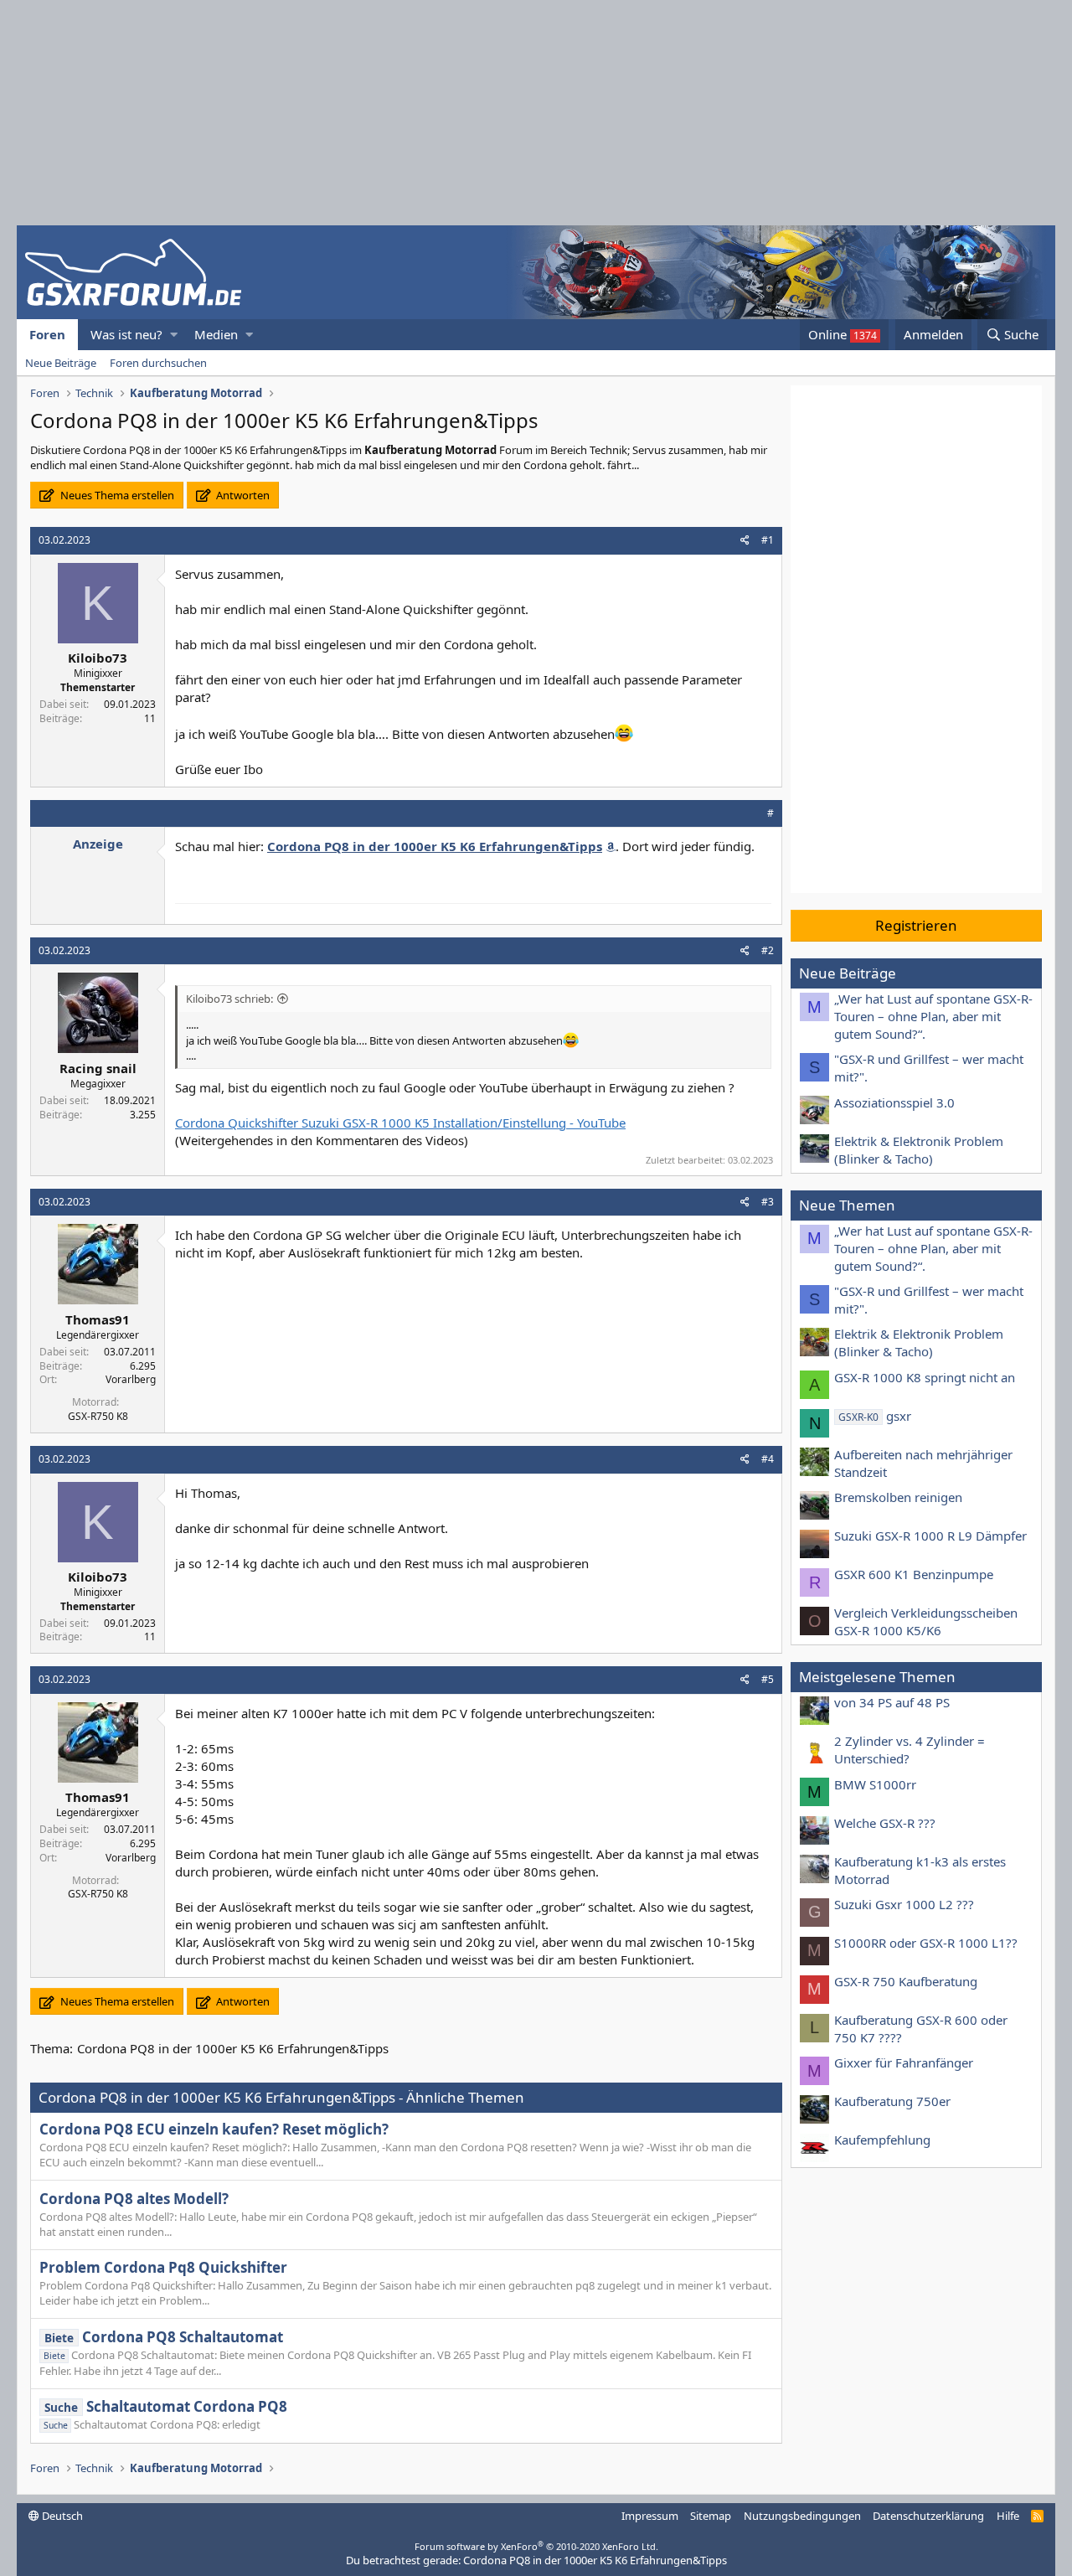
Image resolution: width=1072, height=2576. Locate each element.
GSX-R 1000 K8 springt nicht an (925, 1377)
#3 (768, 1202)
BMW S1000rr (875, 1784)
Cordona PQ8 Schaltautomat (164, 2337)
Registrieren (916, 925)
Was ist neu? (126, 334)
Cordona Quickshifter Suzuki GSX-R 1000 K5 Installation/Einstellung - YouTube (400, 1123)
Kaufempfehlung (882, 2140)
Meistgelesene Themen (877, 1677)
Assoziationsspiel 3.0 (894, 1102)
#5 (768, 1679)
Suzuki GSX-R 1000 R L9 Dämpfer (930, 1536)
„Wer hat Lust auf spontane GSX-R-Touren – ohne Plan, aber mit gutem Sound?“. (933, 1016)
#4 (768, 1459)
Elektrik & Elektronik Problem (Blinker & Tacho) (919, 1150)
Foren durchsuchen (158, 363)
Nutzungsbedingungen (802, 2516)
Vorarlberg (131, 1379)
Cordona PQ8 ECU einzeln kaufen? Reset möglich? (214, 2129)
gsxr (875, 1416)
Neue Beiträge (61, 363)
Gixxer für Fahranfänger (904, 2062)
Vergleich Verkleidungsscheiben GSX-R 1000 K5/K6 (926, 1621)
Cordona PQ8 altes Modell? (134, 2199)
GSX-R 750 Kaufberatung (906, 1981)
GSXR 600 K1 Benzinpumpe (914, 1574)
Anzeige (98, 844)
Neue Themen (847, 1205)
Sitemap (711, 2516)
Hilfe (1008, 2516)
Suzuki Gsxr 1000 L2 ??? (904, 1904)
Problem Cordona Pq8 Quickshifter (163, 2267)
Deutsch (61, 2516)
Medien (216, 334)
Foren (47, 334)
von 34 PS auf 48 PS (892, 1702)
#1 (768, 540)
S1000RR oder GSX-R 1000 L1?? (926, 1943)
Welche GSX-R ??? (885, 1823)
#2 (768, 950)
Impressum (650, 2516)
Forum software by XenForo (536, 2546)
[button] (174, 335)
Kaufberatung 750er (892, 2101)
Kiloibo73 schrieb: (229, 999)
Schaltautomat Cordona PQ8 (166, 2406)
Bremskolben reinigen (898, 1497)
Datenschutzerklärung (928, 2516)
